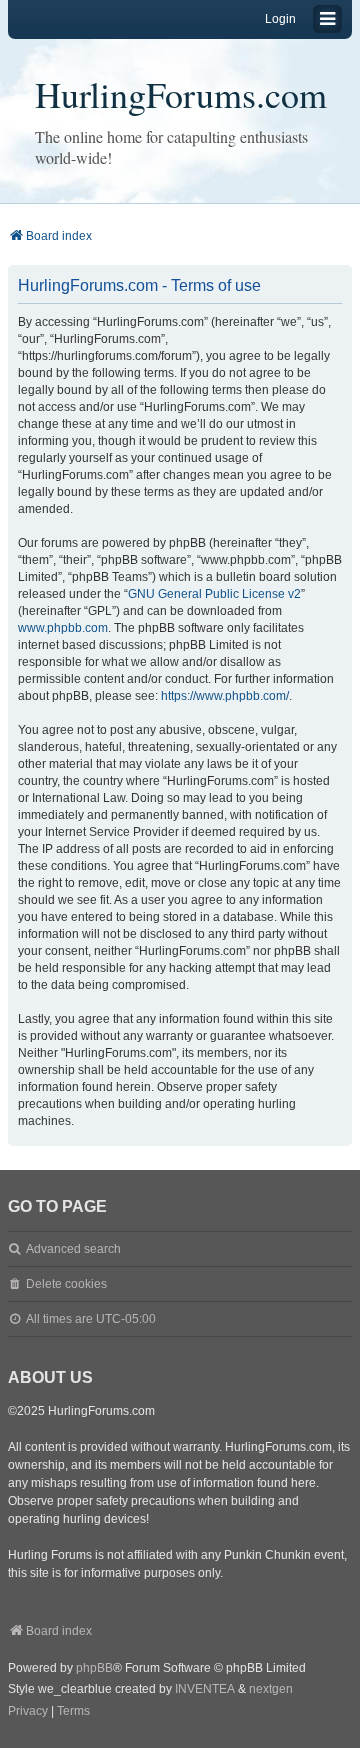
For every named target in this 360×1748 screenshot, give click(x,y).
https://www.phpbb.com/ (225, 696)
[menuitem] (28, 1712)
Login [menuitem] (280, 19)
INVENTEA (205, 1689)
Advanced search (73, 1249)
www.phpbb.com (63, 628)
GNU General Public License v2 (214, 594)
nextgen (271, 1689)
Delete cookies (66, 1284)
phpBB (94, 1668)
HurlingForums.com (181, 94)
